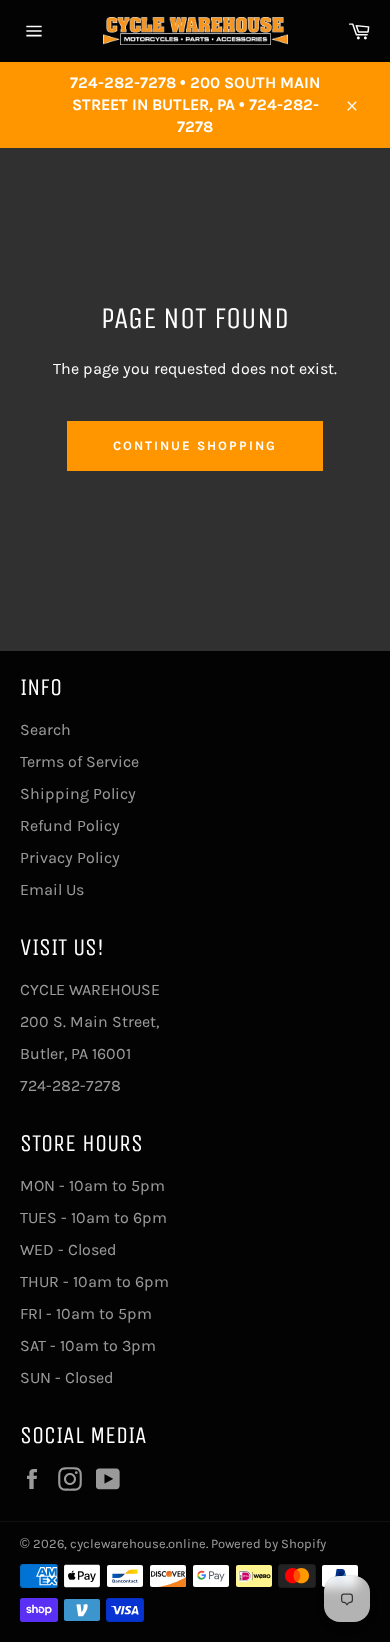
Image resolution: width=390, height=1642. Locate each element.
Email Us (52, 889)
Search (45, 729)
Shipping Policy (78, 793)
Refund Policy (70, 825)
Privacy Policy (70, 857)
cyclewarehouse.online (138, 1543)
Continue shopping (194, 445)
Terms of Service (79, 761)
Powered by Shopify (268, 1543)
